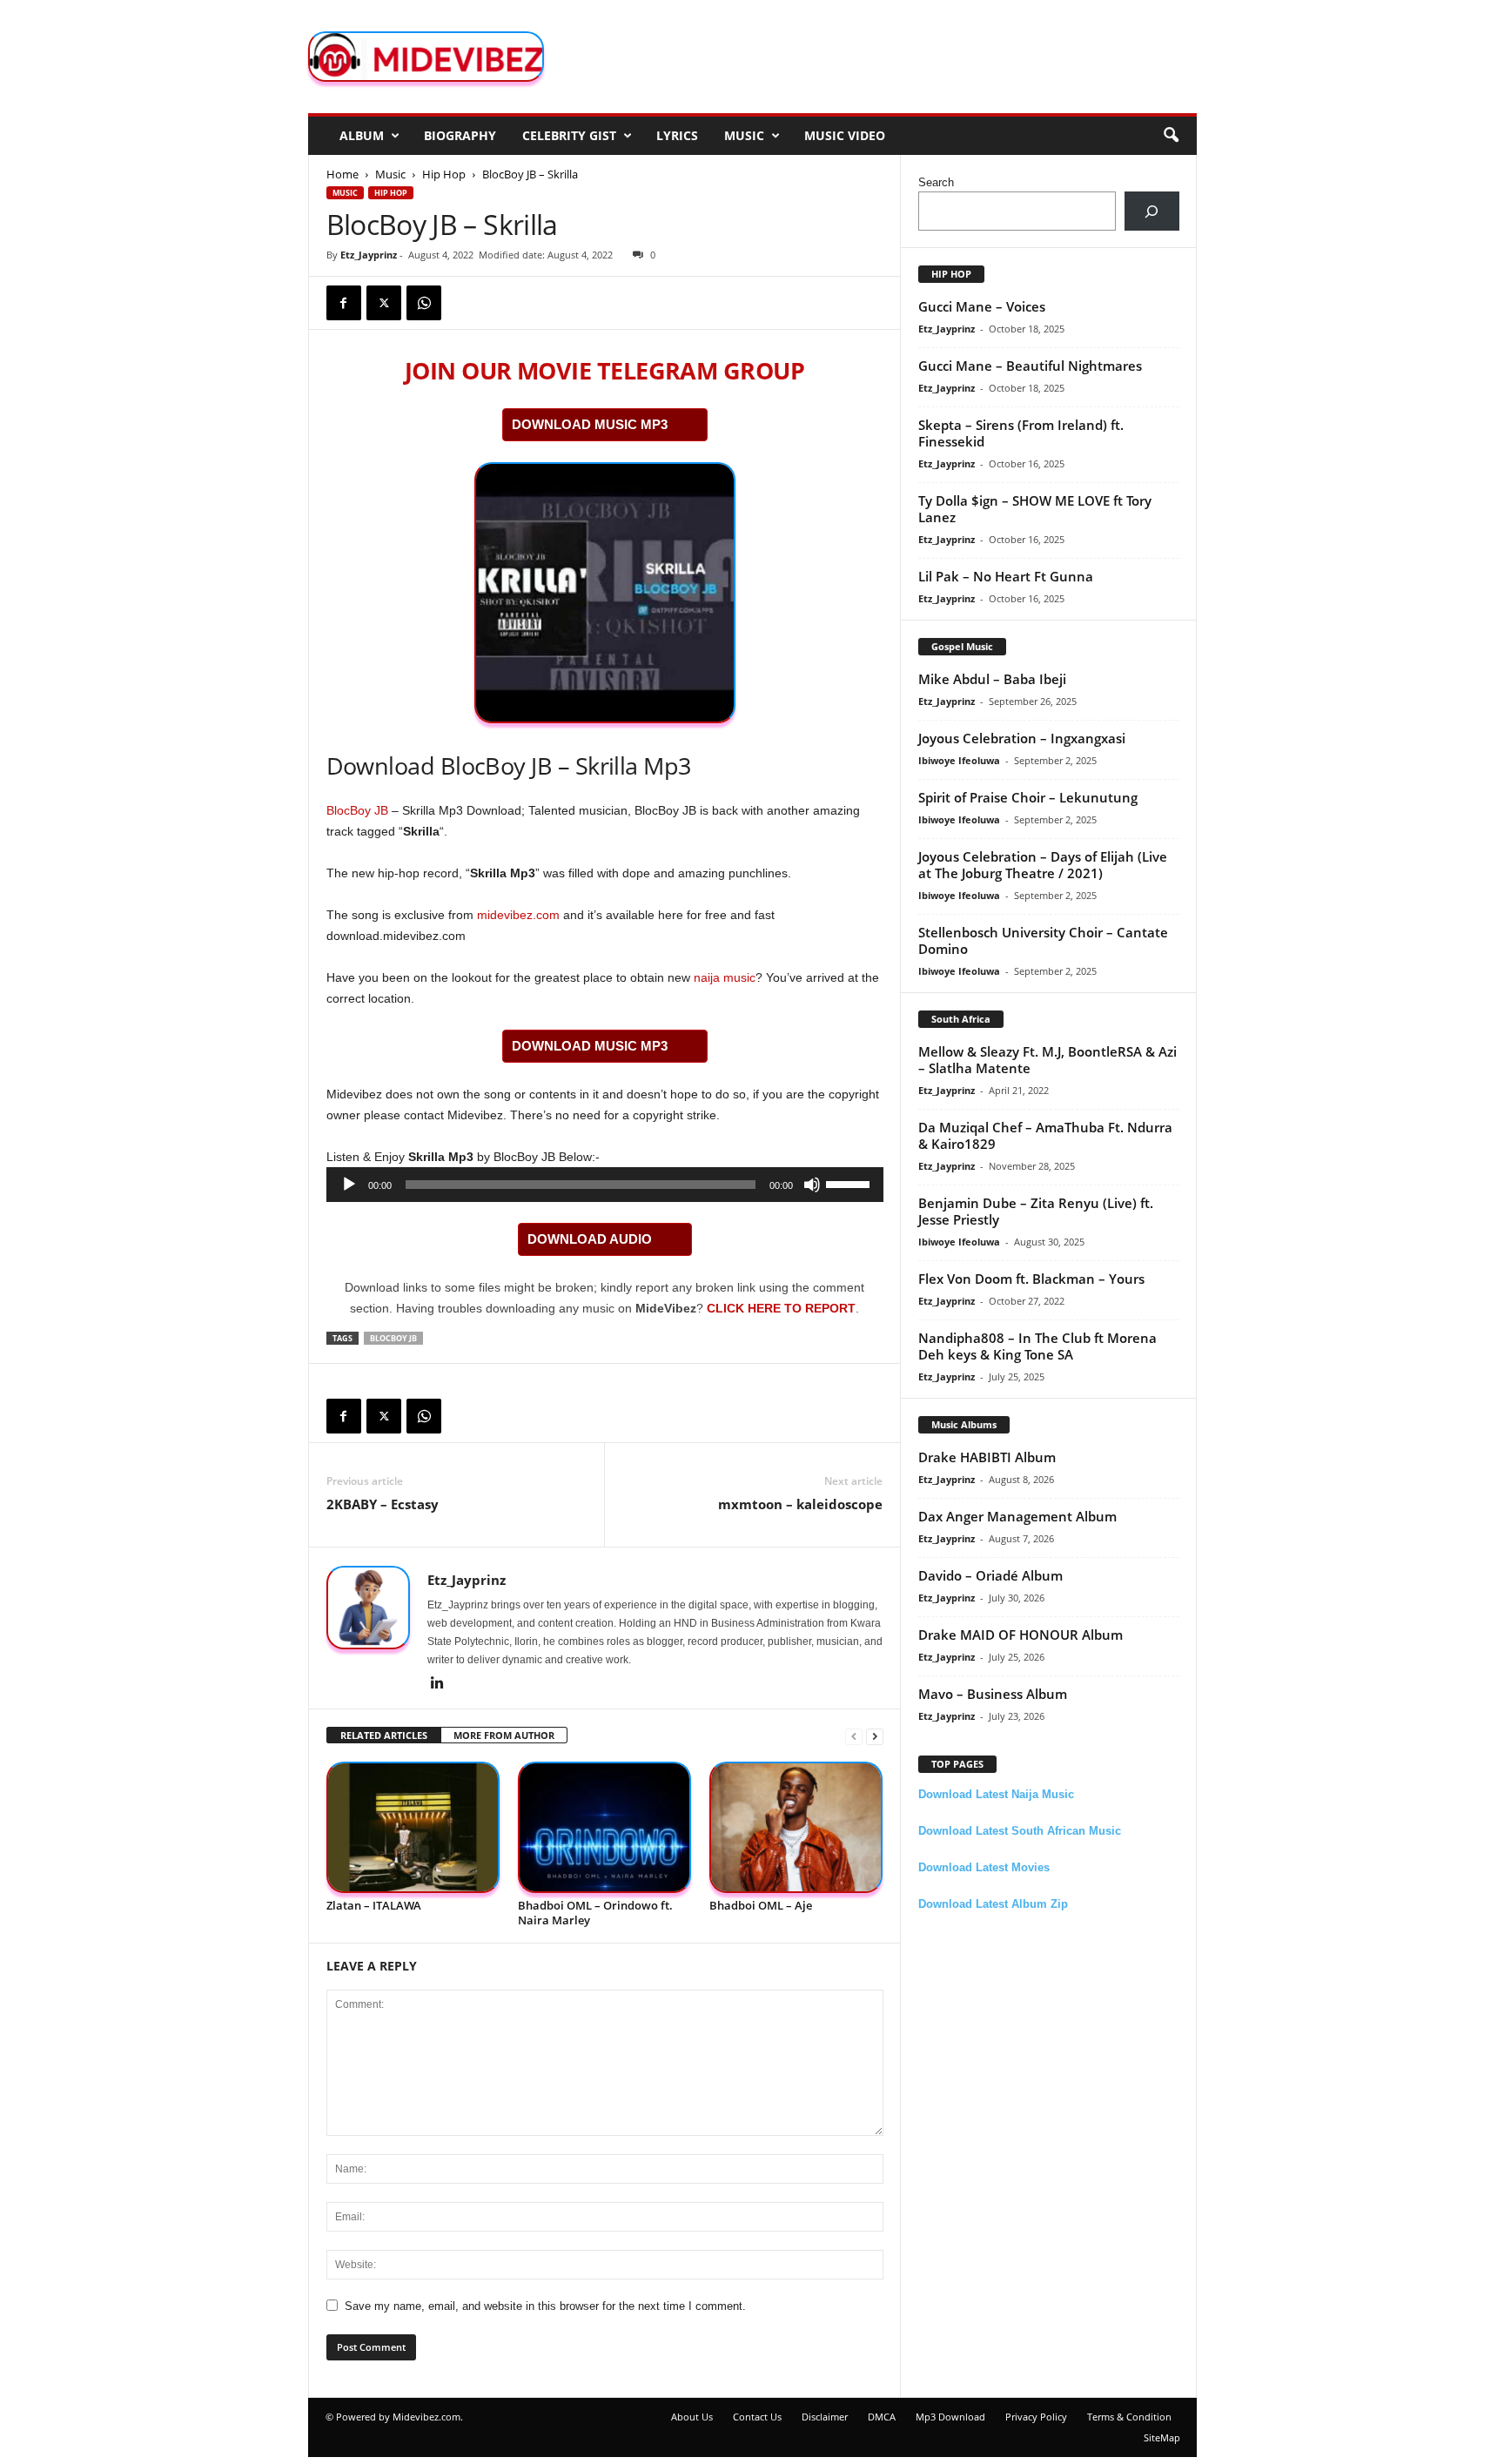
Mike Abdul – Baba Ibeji (992, 679)
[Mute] (812, 1185)
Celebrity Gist (569, 135)
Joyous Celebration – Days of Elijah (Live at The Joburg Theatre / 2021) (1043, 865)
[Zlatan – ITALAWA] (413, 1827)
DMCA (882, 2417)
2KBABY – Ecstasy (383, 1504)
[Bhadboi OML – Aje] (796, 1827)
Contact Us (757, 2417)
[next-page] (875, 1736)
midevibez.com (518, 915)
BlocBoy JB (357, 810)
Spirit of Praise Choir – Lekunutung (1028, 797)
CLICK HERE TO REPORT (781, 1308)
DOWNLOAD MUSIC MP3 (590, 424)
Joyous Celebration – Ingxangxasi (1022, 738)
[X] (384, 303)
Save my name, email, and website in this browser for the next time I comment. (545, 2306)
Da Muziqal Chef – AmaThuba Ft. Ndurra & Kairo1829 (1045, 1135)
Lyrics (677, 135)
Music (744, 135)
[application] (605, 1185)
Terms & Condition (1129, 2417)
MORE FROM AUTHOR (504, 1735)
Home (342, 174)
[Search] (1152, 211)
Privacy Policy (1036, 2417)
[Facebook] (344, 303)
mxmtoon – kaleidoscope (800, 1504)
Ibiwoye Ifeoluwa (959, 760)
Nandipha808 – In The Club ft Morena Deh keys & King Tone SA (1037, 1346)
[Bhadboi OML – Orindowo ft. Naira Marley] (605, 1827)
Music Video (845, 135)
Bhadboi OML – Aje (761, 1905)
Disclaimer (825, 2417)
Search (936, 182)
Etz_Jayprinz (369, 255)
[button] (1171, 136)
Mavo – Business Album (993, 1694)
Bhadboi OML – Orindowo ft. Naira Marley (595, 1913)
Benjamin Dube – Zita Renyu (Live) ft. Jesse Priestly (1036, 1211)
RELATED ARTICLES (384, 1735)
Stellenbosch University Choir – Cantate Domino (1043, 940)
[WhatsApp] (424, 303)
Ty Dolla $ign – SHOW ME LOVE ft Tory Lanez (1035, 509)
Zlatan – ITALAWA (374, 1905)
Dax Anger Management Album (1017, 1516)
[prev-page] (854, 1736)
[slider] (850, 1183)
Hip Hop (444, 174)
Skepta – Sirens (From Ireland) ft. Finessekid (1021, 433)
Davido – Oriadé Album (990, 1575)
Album (362, 135)
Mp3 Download (950, 2417)
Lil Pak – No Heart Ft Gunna (1006, 576)
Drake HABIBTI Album (987, 1457)
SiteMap (1162, 2437)
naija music (725, 977)
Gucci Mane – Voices (982, 306)
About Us (692, 2417)
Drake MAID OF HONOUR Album (1021, 1635)
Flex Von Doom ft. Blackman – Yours (1031, 1279)
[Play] (349, 1185)
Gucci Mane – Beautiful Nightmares (1030, 366)
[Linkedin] (438, 1684)
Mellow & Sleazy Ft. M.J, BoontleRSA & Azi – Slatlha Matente (1047, 1060)
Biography (460, 135)
